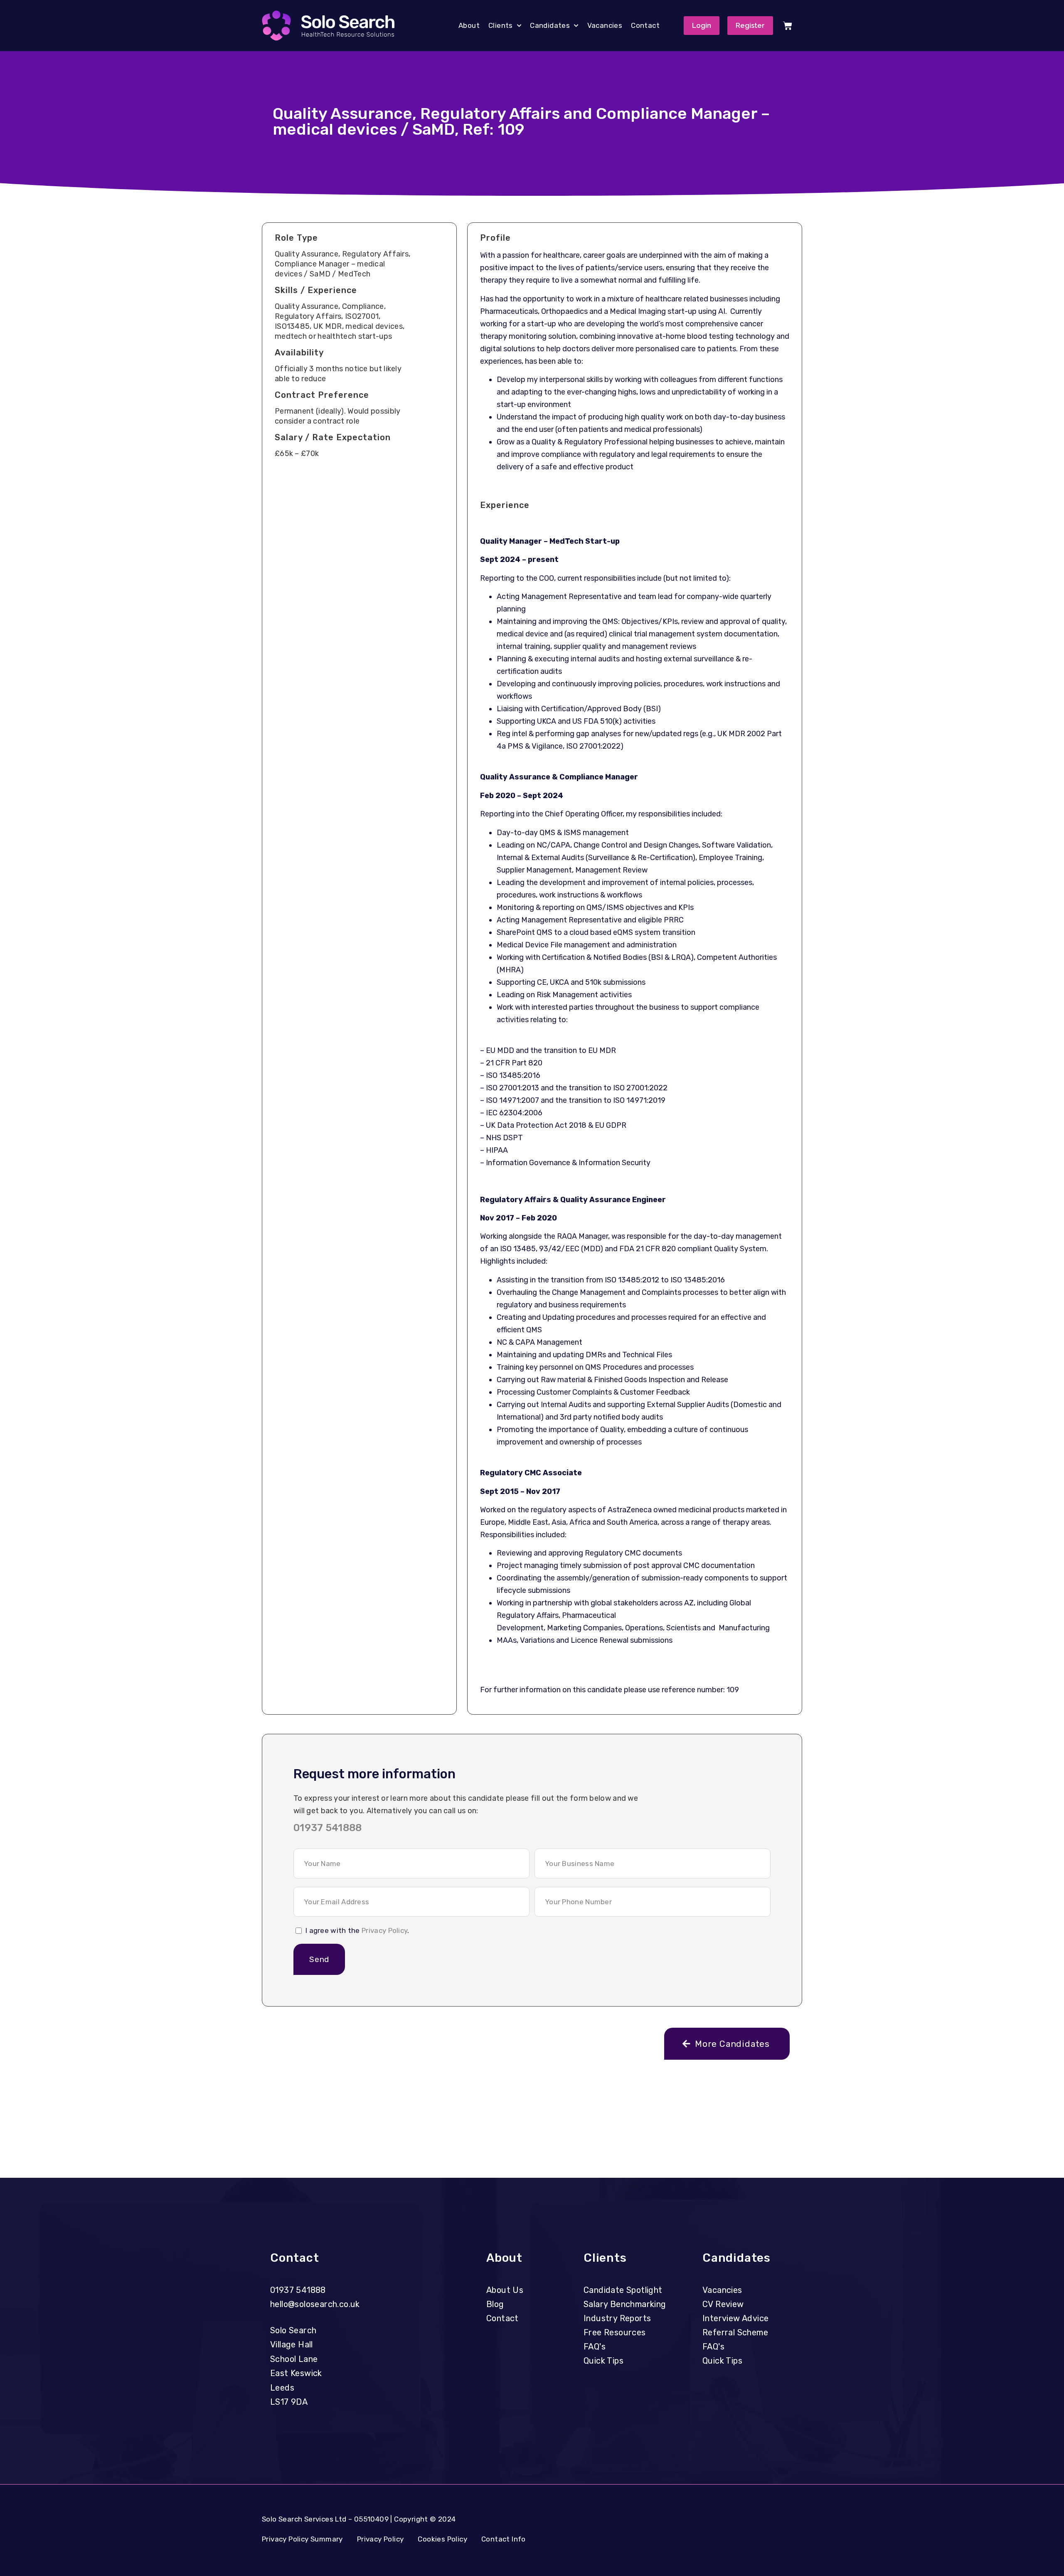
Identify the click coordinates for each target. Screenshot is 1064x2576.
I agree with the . (357, 1930)
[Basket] (788, 26)
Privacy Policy (384, 1930)
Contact (645, 25)
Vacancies (605, 25)
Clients (501, 25)
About (469, 25)
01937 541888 (328, 1828)
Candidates (550, 25)
